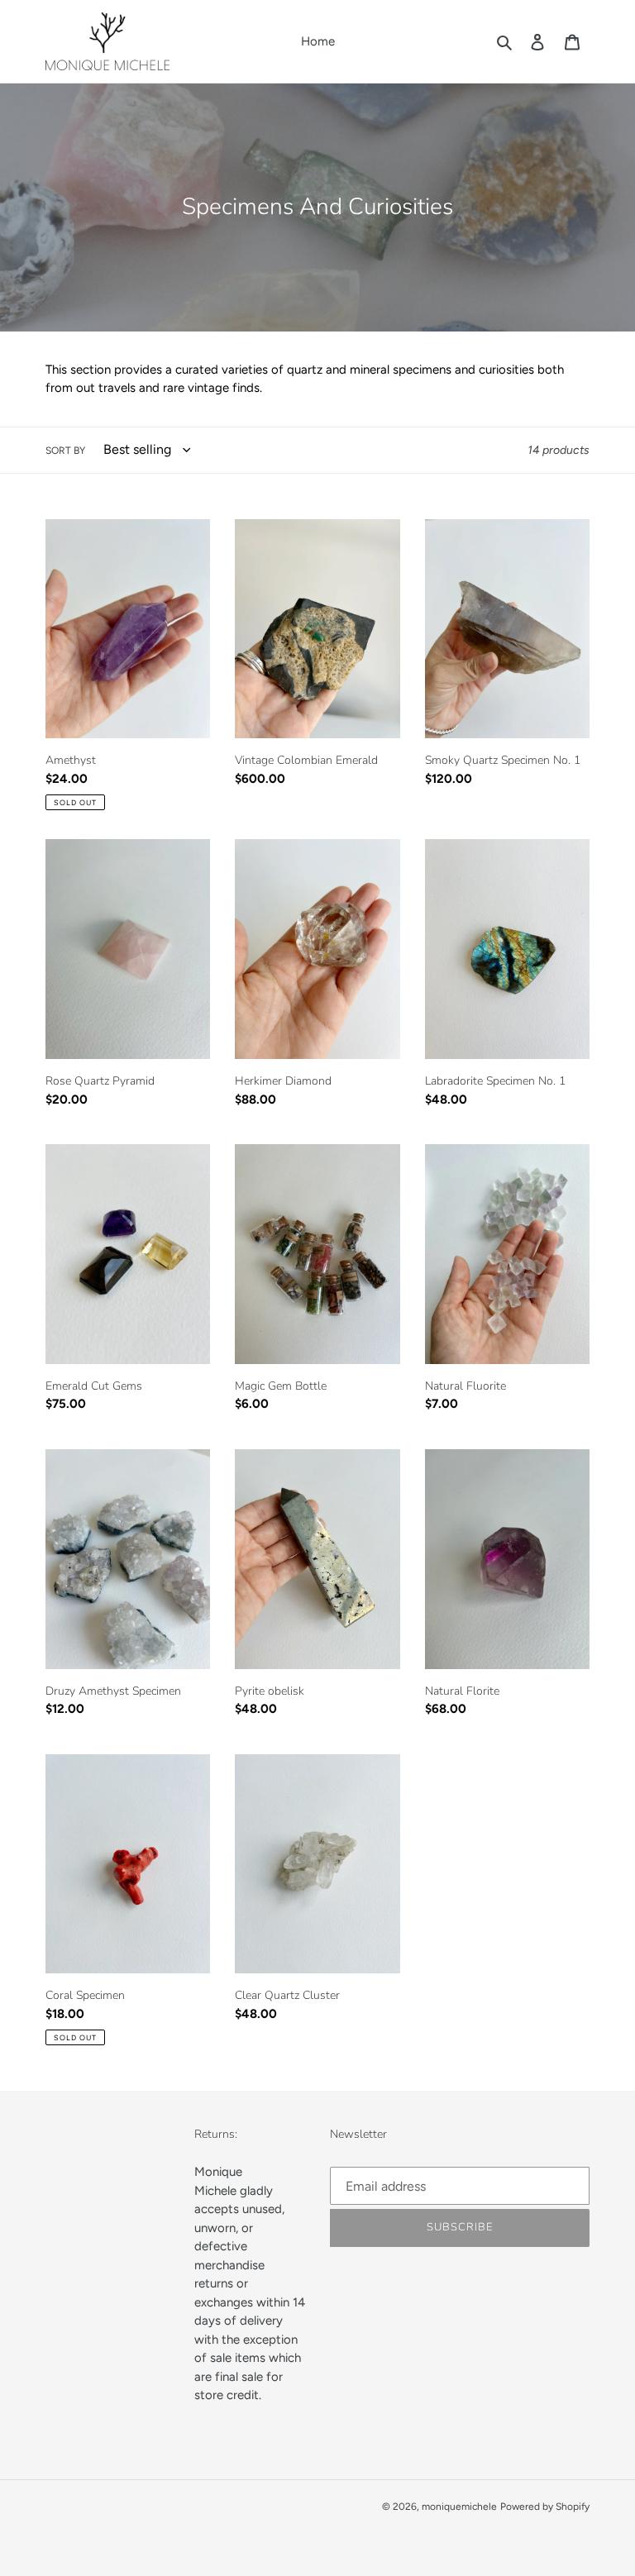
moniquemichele (459, 2507)
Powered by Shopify (545, 2507)
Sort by (65, 451)
